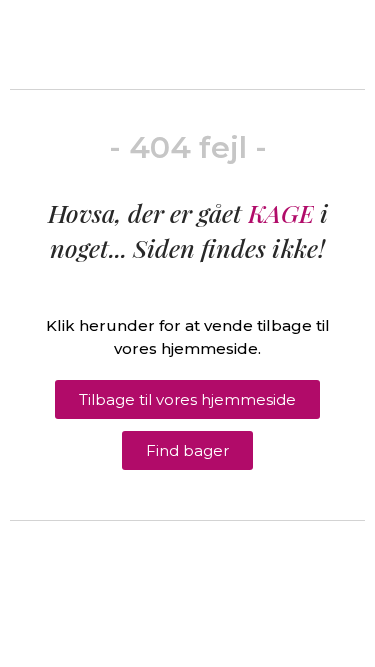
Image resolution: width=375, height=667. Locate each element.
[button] (187, 399)
